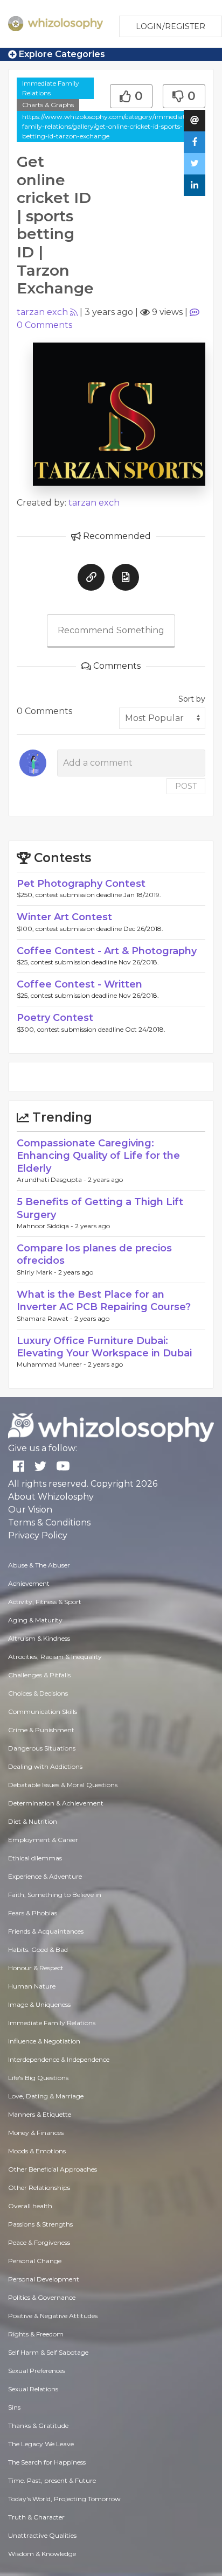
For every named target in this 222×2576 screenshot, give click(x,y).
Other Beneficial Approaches (53, 2169)
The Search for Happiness (47, 2462)
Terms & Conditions (49, 1522)
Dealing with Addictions (45, 1766)
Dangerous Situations (42, 1748)
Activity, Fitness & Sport (45, 1602)
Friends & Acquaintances (46, 1931)
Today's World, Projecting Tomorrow (64, 2499)
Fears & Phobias (33, 1913)
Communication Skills (43, 1711)
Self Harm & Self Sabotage (48, 2352)
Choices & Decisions (38, 1693)
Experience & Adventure (45, 1876)
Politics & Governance (42, 2297)
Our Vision (30, 1510)
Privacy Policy (38, 1535)
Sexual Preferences (37, 2371)
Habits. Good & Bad (38, 1949)
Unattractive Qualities (42, 2535)
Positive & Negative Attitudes (53, 2316)
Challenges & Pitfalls (39, 1675)
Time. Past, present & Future (52, 2480)
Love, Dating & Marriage (46, 2096)
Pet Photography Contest (81, 884)
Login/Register (171, 26)
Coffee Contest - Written (79, 984)
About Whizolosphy (51, 1497)
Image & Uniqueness (39, 2004)
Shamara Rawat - (46, 1318)
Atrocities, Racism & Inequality (55, 1657)
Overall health (30, 2206)
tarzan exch (42, 312)
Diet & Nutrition (33, 1821)
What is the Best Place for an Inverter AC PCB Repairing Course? (104, 1301)
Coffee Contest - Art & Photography (107, 951)
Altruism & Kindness (39, 1638)
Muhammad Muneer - (52, 1364)
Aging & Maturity (35, 1620)
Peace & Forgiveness (39, 2242)
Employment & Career (43, 1840)
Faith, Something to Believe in (55, 1895)
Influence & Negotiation (44, 2041)
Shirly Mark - (37, 1272)
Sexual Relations (33, 2389)
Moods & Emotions (37, 2151)
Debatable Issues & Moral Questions (63, 1785)
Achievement (29, 1583)
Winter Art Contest (64, 917)
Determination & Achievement (56, 1803)
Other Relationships (39, 2187)
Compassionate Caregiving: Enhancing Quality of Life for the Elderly (98, 1156)
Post (186, 786)
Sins (14, 2407)
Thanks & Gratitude (38, 2425)
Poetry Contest (55, 1018)
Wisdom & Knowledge (42, 2554)
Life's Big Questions (38, 2078)
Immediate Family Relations (51, 88)
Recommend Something (111, 630)
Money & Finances (36, 2133)
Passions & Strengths (40, 2224)
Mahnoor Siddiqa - (46, 1226)
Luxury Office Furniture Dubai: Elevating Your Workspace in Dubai (104, 1347)
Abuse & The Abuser (39, 1565)
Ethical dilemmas (35, 1858)
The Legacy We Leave (41, 2444)
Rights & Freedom (36, 2334)
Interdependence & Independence (59, 2059)
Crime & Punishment (41, 1730)
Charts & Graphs (48, 105)
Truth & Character (36, 2517)
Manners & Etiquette (40, 2114)
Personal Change (35, 2261)
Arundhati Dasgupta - (52, 1179)
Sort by (192, 699)
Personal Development (44, 2279)
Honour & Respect (36, 1968)
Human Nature (32, 1986)
